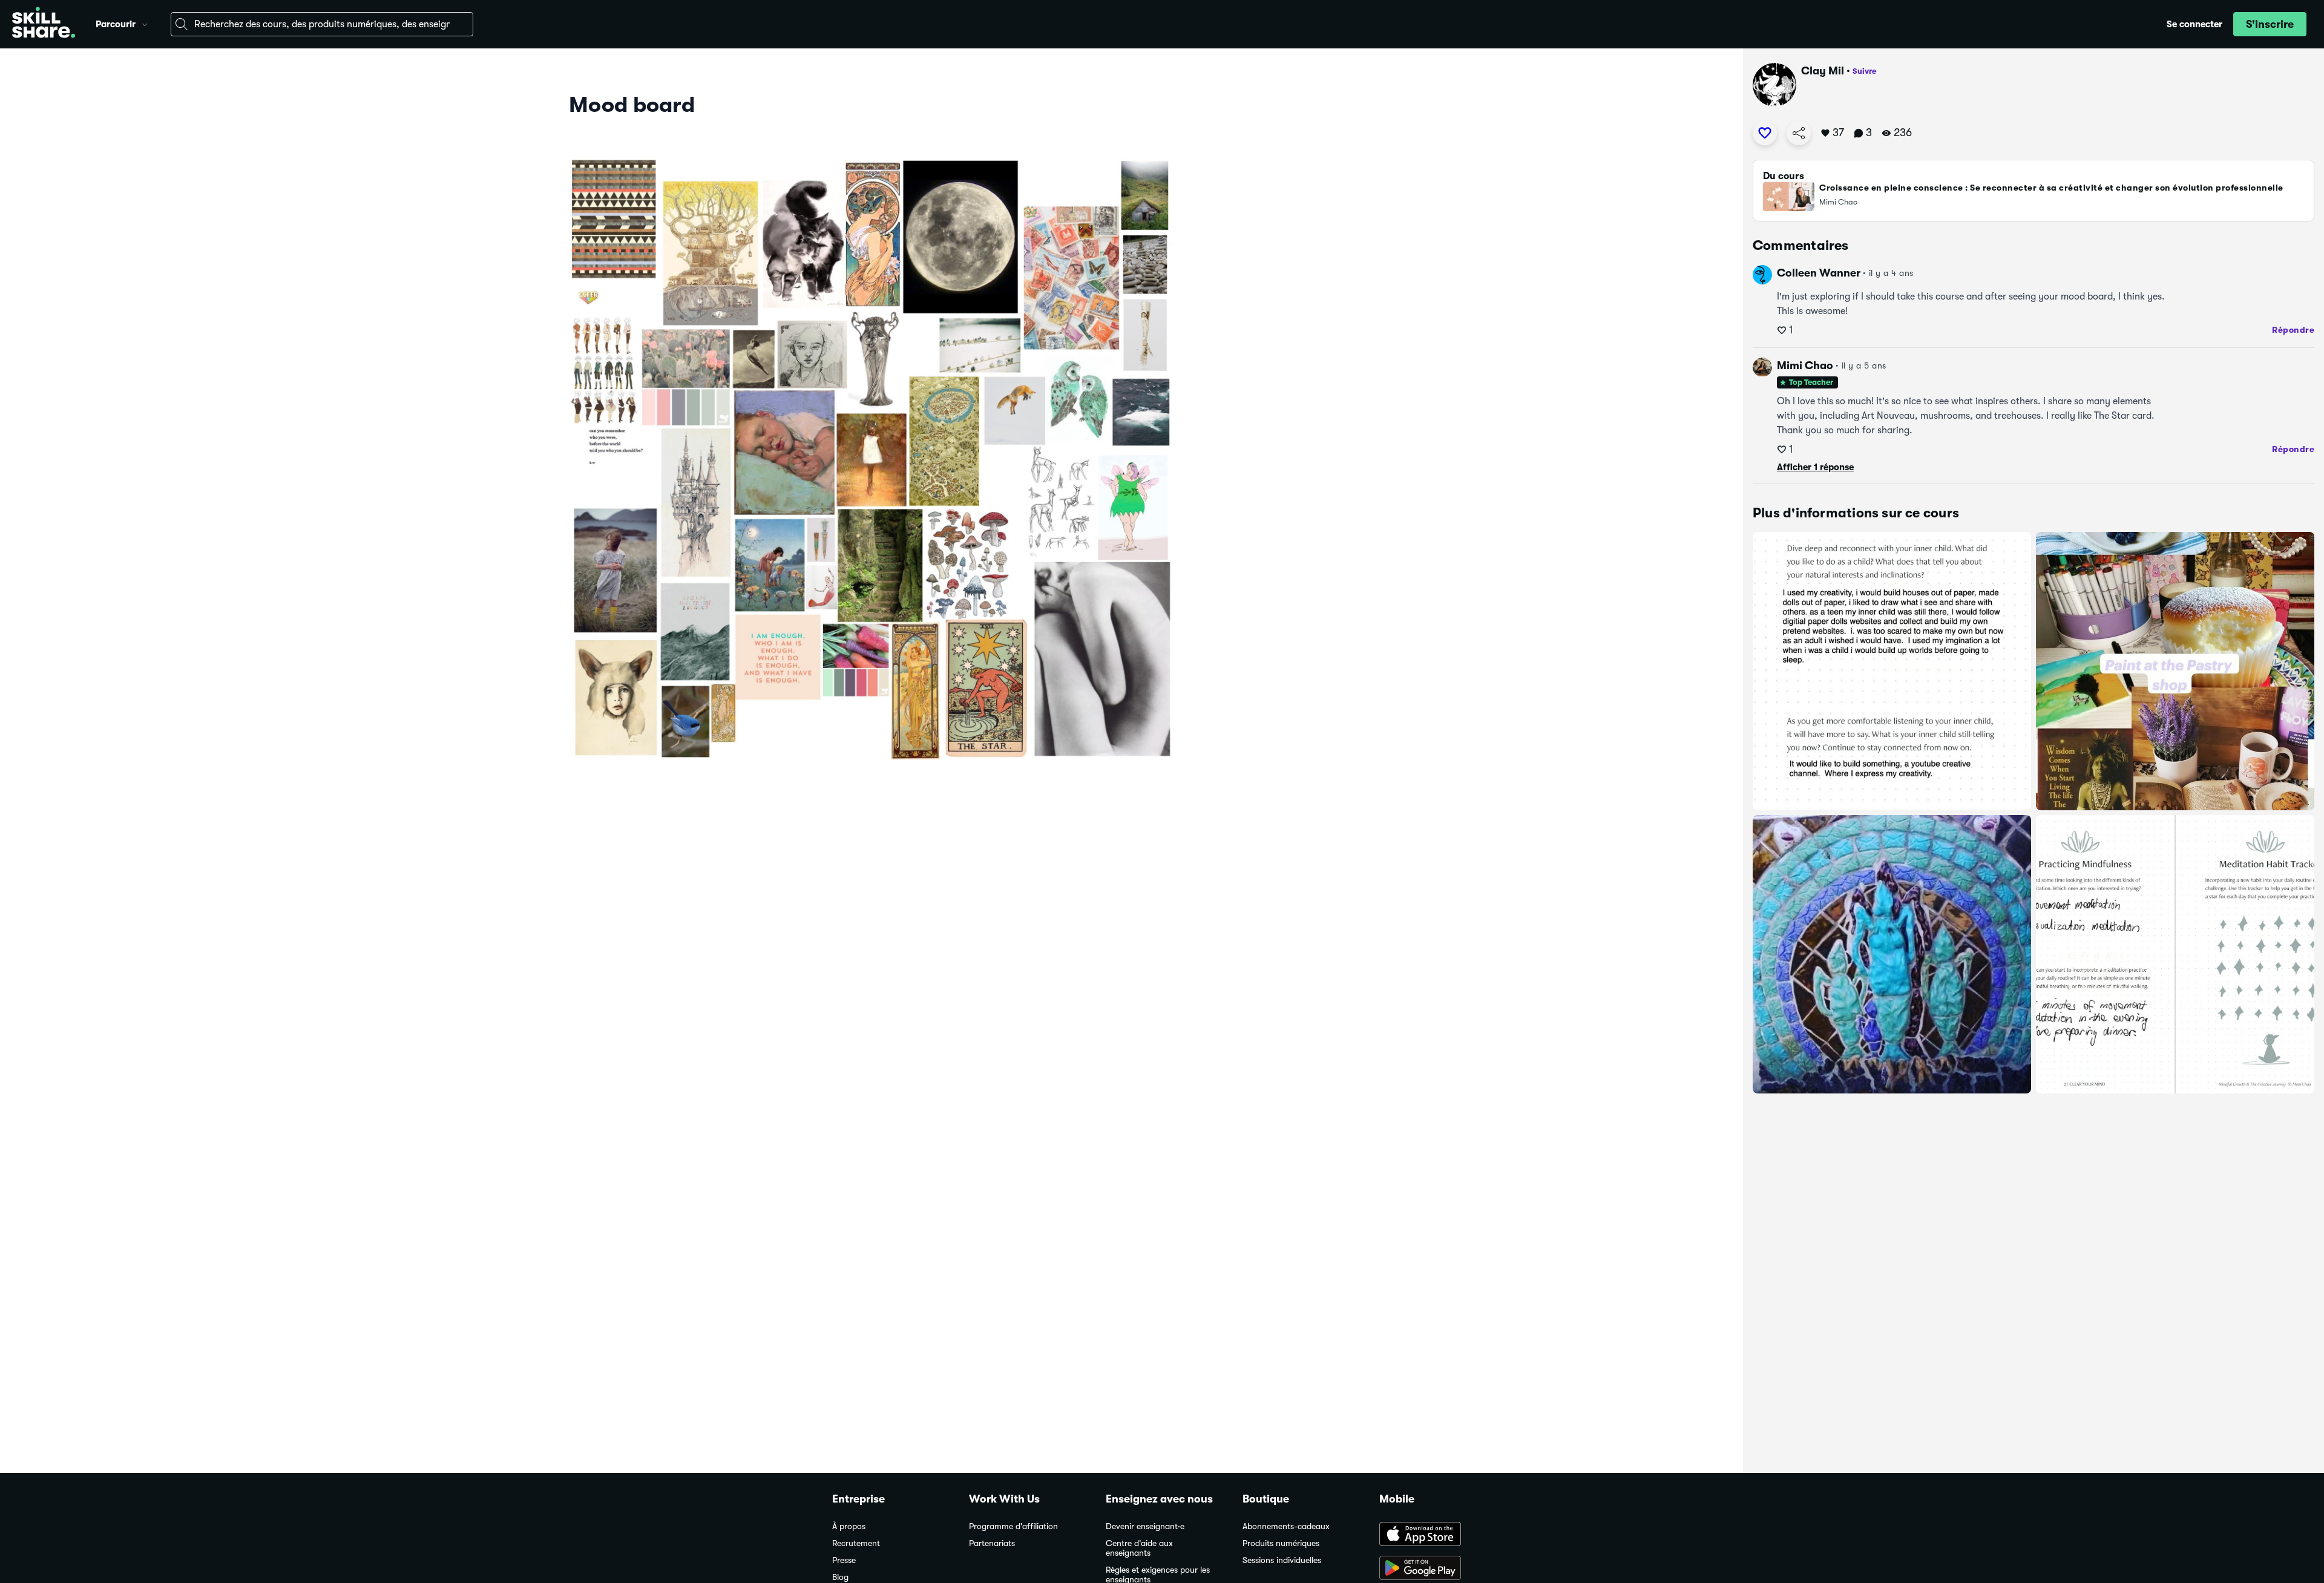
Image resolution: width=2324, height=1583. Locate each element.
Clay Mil (1823, 71)
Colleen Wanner (1819, 273)
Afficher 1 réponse (1815, 467)
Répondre (2293, 330)
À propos (849, 1526)
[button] (145, 23)
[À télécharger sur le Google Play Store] (1436, 1569)
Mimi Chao (1805, 365)
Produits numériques (1281, 1543)
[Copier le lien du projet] (1799, 133)
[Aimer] (1765, 133)
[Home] (44, 24)
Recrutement (856, 1543)
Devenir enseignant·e (1145, 1526)
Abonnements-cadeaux (1286, 1526)
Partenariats (992, 1543)
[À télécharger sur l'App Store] (1436, 1535)
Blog (840, 1577)
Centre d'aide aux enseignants (1139, 1548)
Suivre (1864, 71)
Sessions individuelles (1282, 1560)
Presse (844, 1560)
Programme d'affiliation (1013, 1526)
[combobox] (322, 24)
